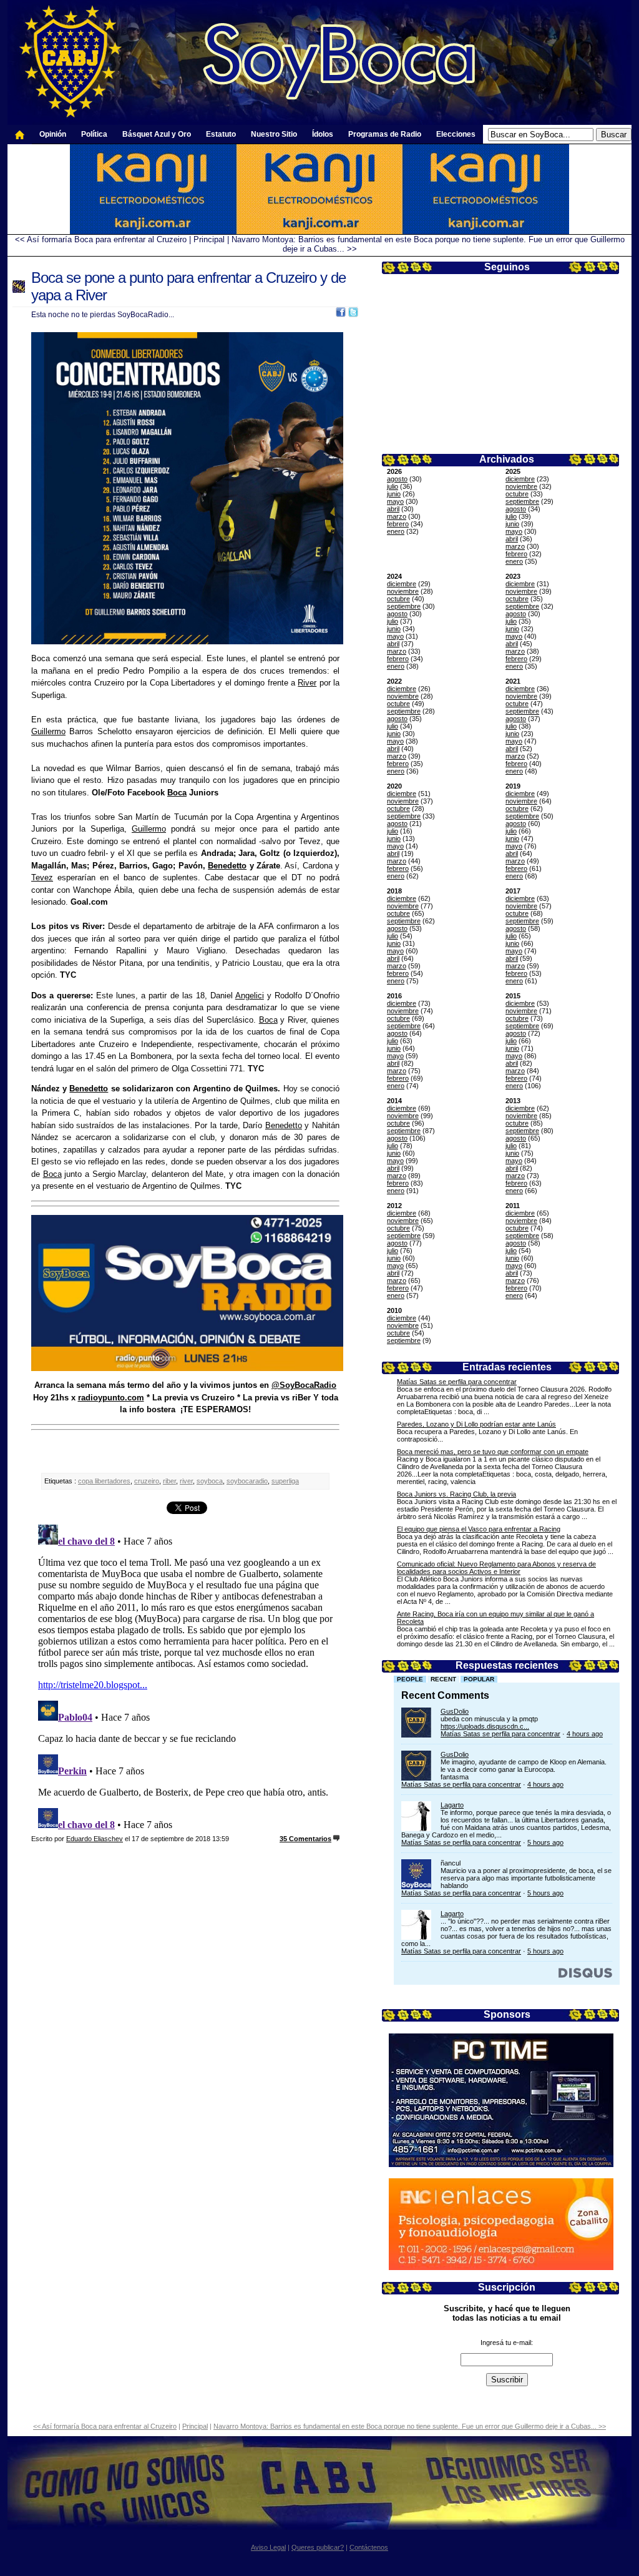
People (410, 1679)
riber (169, 1481)
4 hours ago (585, 1734)
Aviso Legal (268, 2547)
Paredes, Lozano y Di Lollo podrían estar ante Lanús (476, 1424)
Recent (443, 1679)
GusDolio (455, 1711)
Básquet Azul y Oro (157, 134)
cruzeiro (147, 1481)
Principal (209, 239)
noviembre (521, 486)
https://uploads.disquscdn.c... (485, 1726)
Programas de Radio (385, 134)
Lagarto (452, 1805)
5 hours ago (545, 1842)
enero (396, 531)
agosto (397, 479)
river (186, 1481)
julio (393, 486)
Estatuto (221, 134)
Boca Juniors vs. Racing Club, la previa (456, 1494)
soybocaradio (247, 1481)
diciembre (520, 479)
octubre (517, 494)
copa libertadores (104, 1481)
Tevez (42, 878)
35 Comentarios (305, 1839)
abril (393, 509)
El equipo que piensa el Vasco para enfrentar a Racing (479, 1529)
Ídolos (323, 134)
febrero (398, 524)
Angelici (250, 995)
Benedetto (227, 866)
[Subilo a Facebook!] (341, 314)
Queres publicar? (318, 2547)
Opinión (53, 134)
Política (94, 134)
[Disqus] (185, 1676)
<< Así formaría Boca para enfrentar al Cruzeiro (101, 239)
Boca (177, 793)
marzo (397, 516)
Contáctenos (369, 2547)
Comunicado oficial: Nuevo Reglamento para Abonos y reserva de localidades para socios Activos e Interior (496, 1568)
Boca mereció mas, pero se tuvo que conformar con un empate (493, 1452)
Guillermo (48, 731)
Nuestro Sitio (274, 134)
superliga (285, 1481)
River (307, 683)
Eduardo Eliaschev (95, 1839)
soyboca (210, 1481)
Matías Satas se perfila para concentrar (457, 1382)
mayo (395, 501)
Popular (479, 1679)
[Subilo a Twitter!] (353, 314)
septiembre (522, 501)
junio (394, 494)
